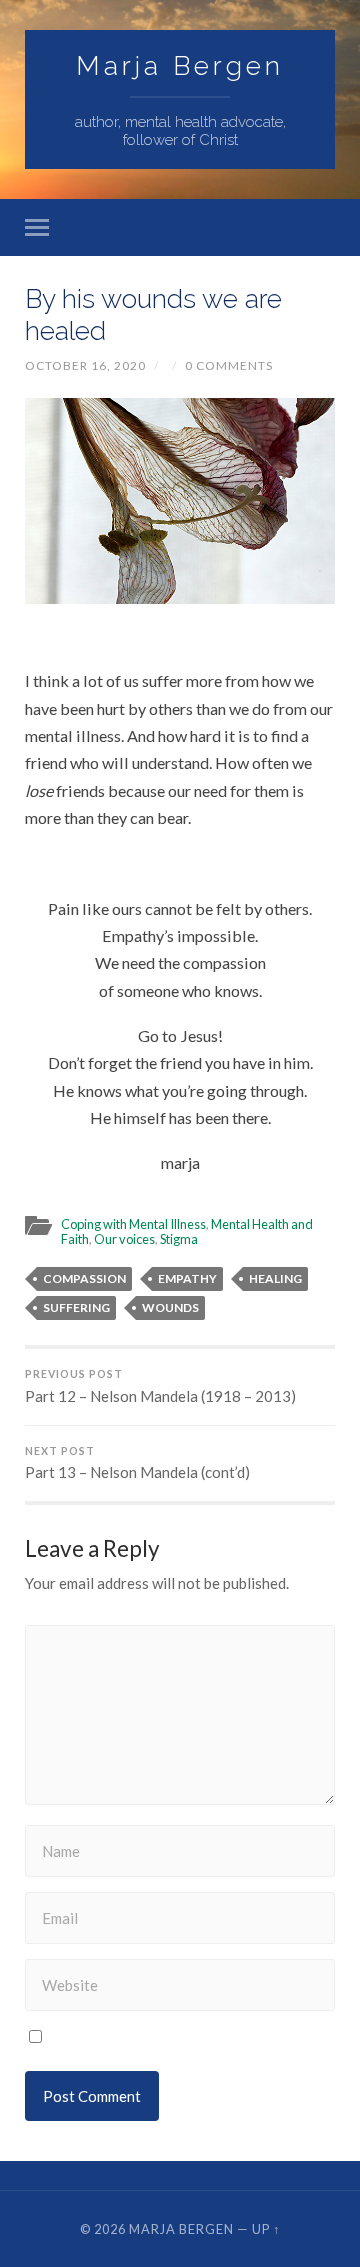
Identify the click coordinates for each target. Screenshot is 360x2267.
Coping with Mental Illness (133, 1224)
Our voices (124, 1239)
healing (275, 1278)
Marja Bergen (180, 65)
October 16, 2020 (85, 365)
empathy (187, 1278)
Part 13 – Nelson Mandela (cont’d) (137, 1463)
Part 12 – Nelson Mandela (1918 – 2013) (160, 1386)
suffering (76, 1307)
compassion (84, 1278)
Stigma (179, 1239)
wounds (170, 1307)
